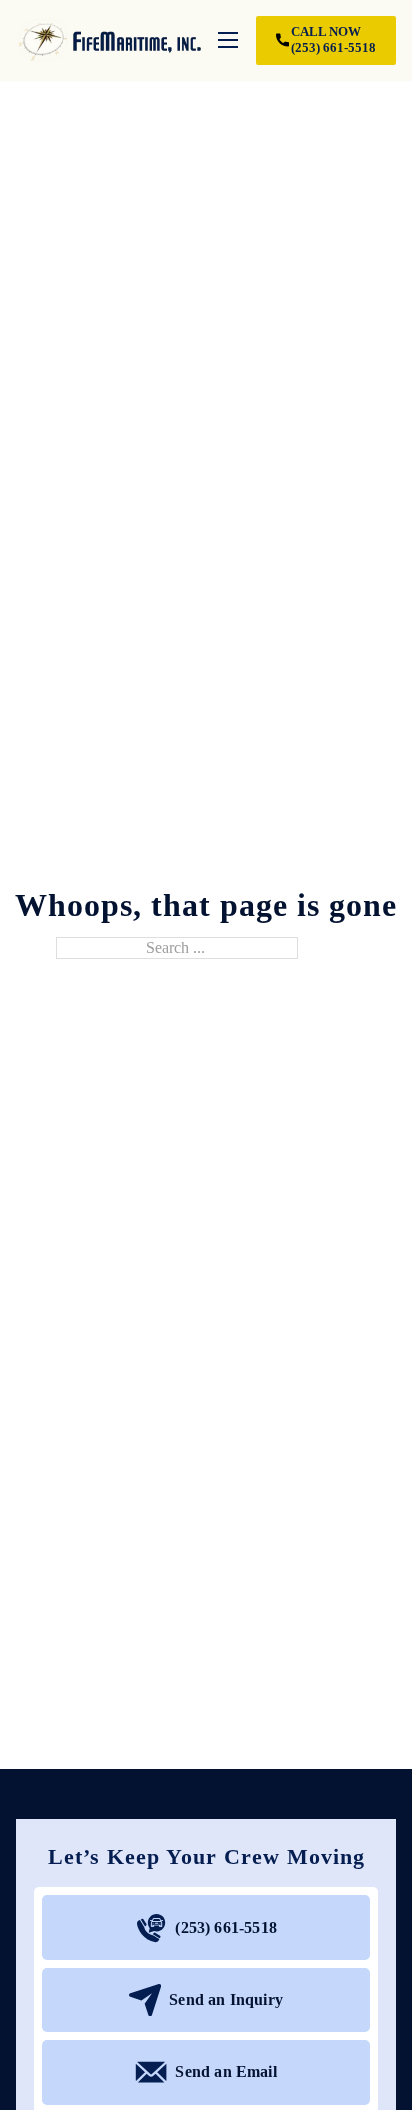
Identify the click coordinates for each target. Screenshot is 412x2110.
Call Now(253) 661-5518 (333, 39)
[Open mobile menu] (228, 40)
